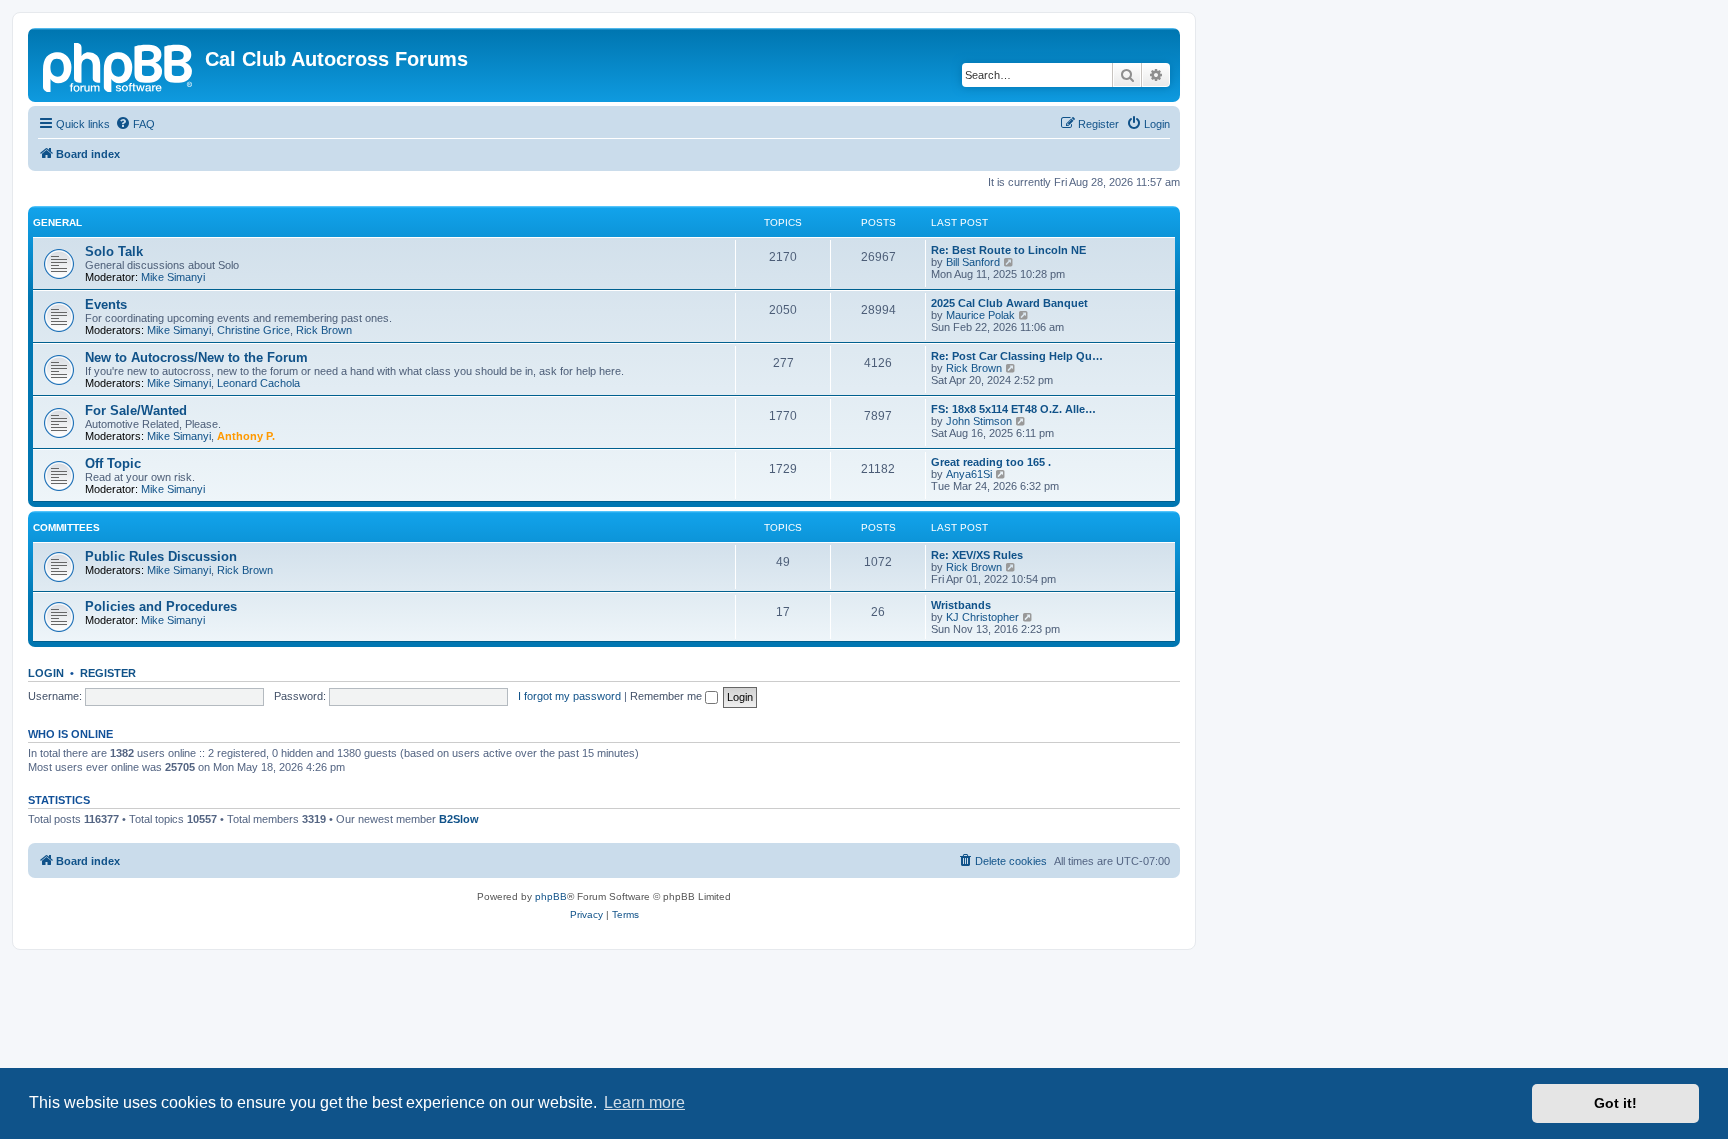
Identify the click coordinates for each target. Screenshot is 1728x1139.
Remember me (667, 696)
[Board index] (119, 65)
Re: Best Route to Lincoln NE (1008, 250)
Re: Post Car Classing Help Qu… (1017, 356)
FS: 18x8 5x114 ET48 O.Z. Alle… (1013, 409)
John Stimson (979, 421)
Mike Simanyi (173, 277)
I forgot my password (569, 696)
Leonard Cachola (258, 383)
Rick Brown (324, 330)
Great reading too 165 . (991, 462)
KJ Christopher (982, 617)
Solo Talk (114, 251)
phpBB (551, 896)
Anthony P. (246, 436)
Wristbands (961, 605)
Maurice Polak (980, 315)
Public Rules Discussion (161, 556)
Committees (66, 527)
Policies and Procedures (161, 606)
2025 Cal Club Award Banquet (1009, 303)
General (57, 222)
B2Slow (459, 819)
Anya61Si (969, 474)
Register (108, 673)
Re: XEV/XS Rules (977, 555)
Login (46, 673)
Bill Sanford (973, 262)
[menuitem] (135, 124)
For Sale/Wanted (136, 410)
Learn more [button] (644, 1102)
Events (106, 304)
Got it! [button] (1615, 1103)
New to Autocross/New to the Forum (196, 357)
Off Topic (113, 463)
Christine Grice (253, 330)
